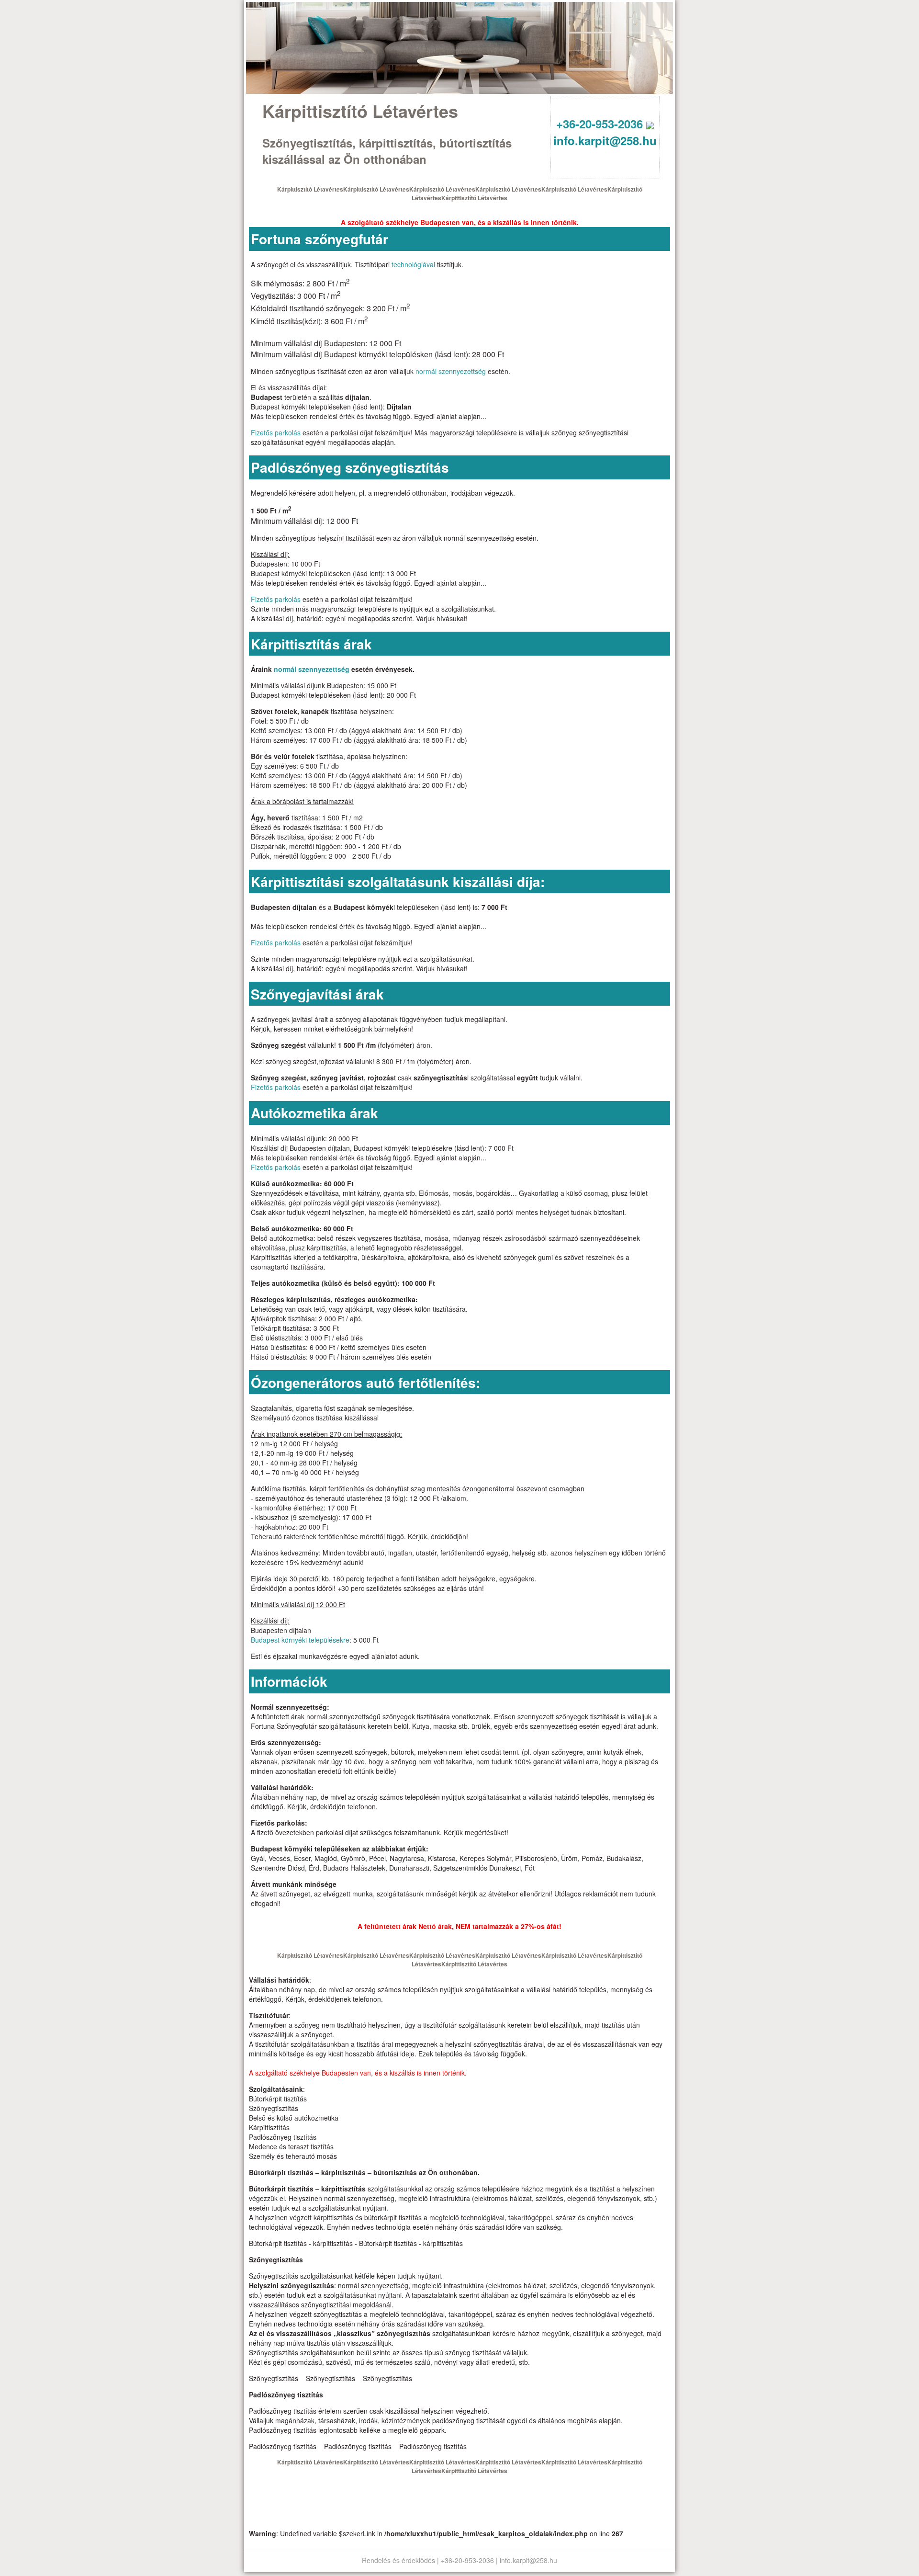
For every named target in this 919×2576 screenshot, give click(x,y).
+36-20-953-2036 (601, 124)
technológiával (413, 264)
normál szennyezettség (451, 371)
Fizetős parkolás (276, 432)
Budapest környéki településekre (300, 1640)
